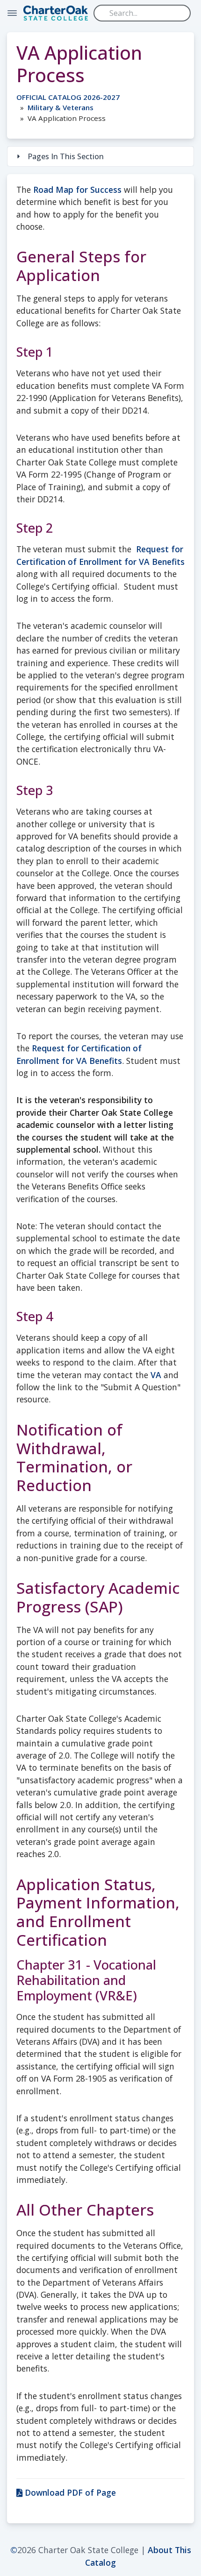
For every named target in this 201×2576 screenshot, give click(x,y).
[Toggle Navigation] (12, 13)
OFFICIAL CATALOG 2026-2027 (68, 97)
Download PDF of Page (69, 2492)
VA (156, 1375)
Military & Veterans (61, 107)
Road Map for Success (77, 190)
